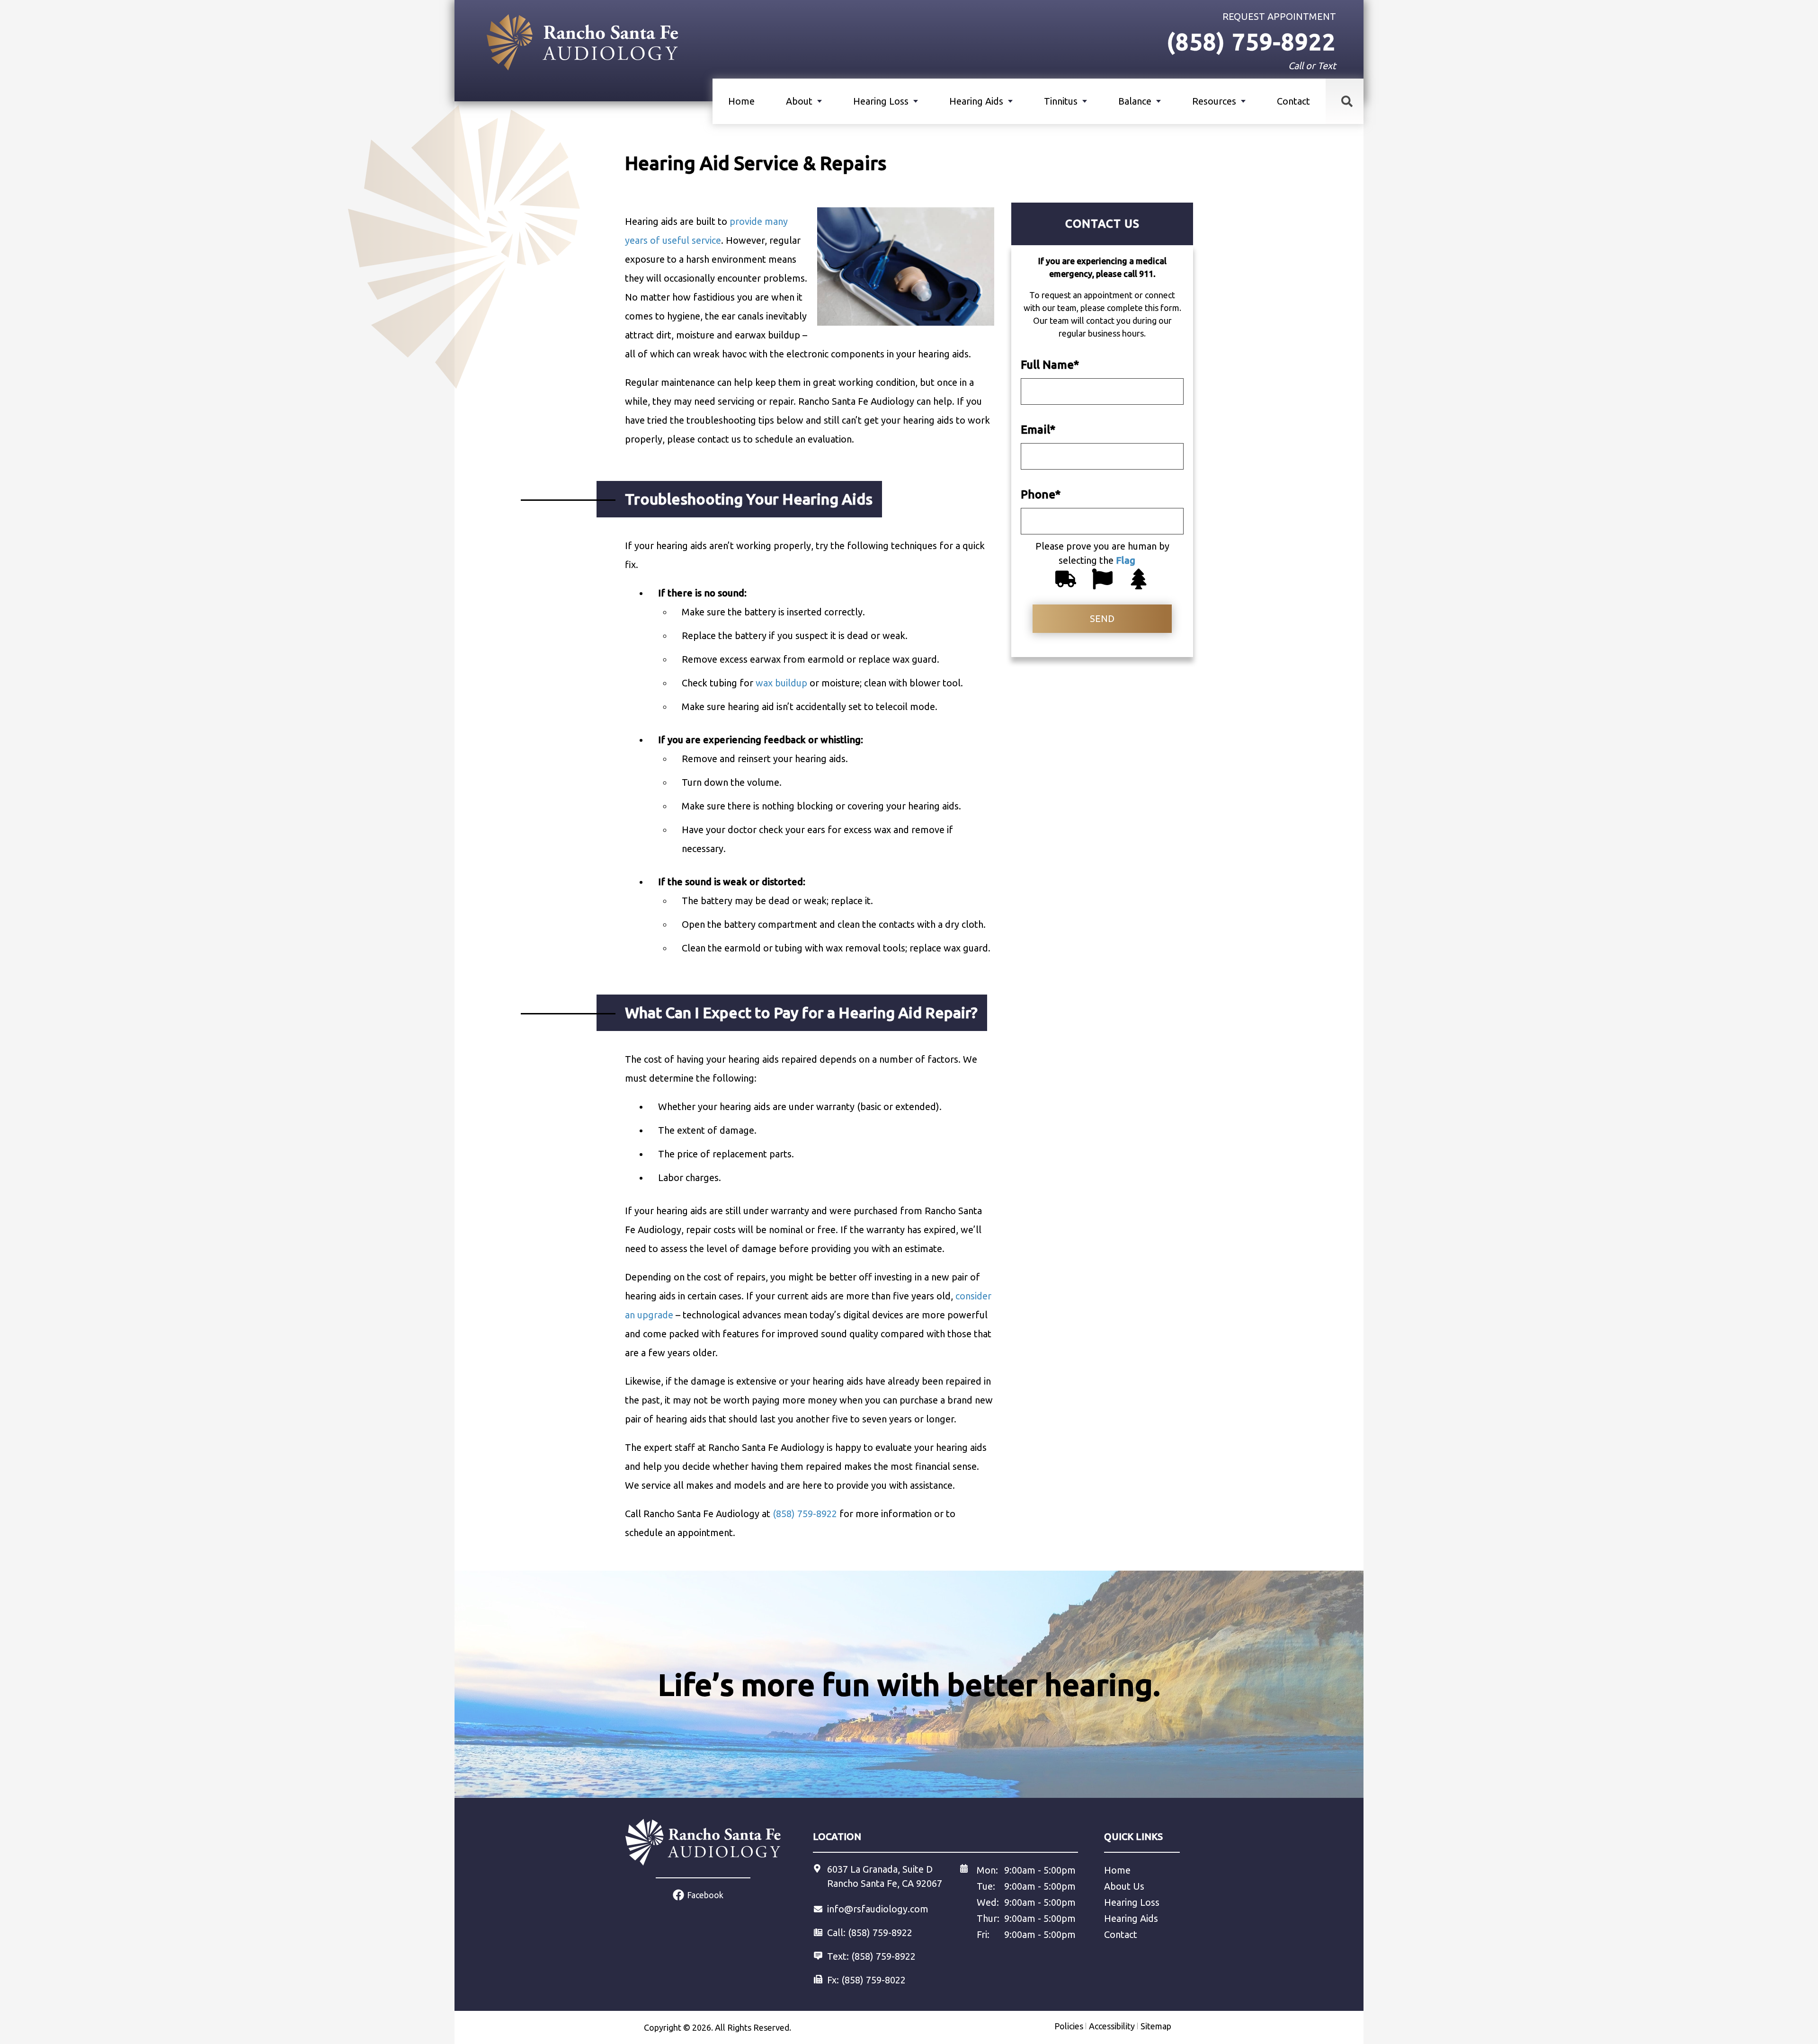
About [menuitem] (799, 101)
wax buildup (781, 683)
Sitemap (1156, 2026)
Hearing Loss (1132, 1902)
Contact (1293, 101)
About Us (1124, 1886)
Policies (1069, 2026)
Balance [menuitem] (1135, 101)
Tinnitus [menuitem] (1061, 101)
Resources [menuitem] (1214, 101)
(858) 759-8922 (883, 1956)
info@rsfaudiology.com (878, 1909)
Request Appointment (1279, 16)
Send (1102, 618)
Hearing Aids (1131, 1918)
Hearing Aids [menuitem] (976, 101)
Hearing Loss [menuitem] (881, 101)
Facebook (705, 1895)
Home (741, 101)
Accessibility (1112, 2026)
